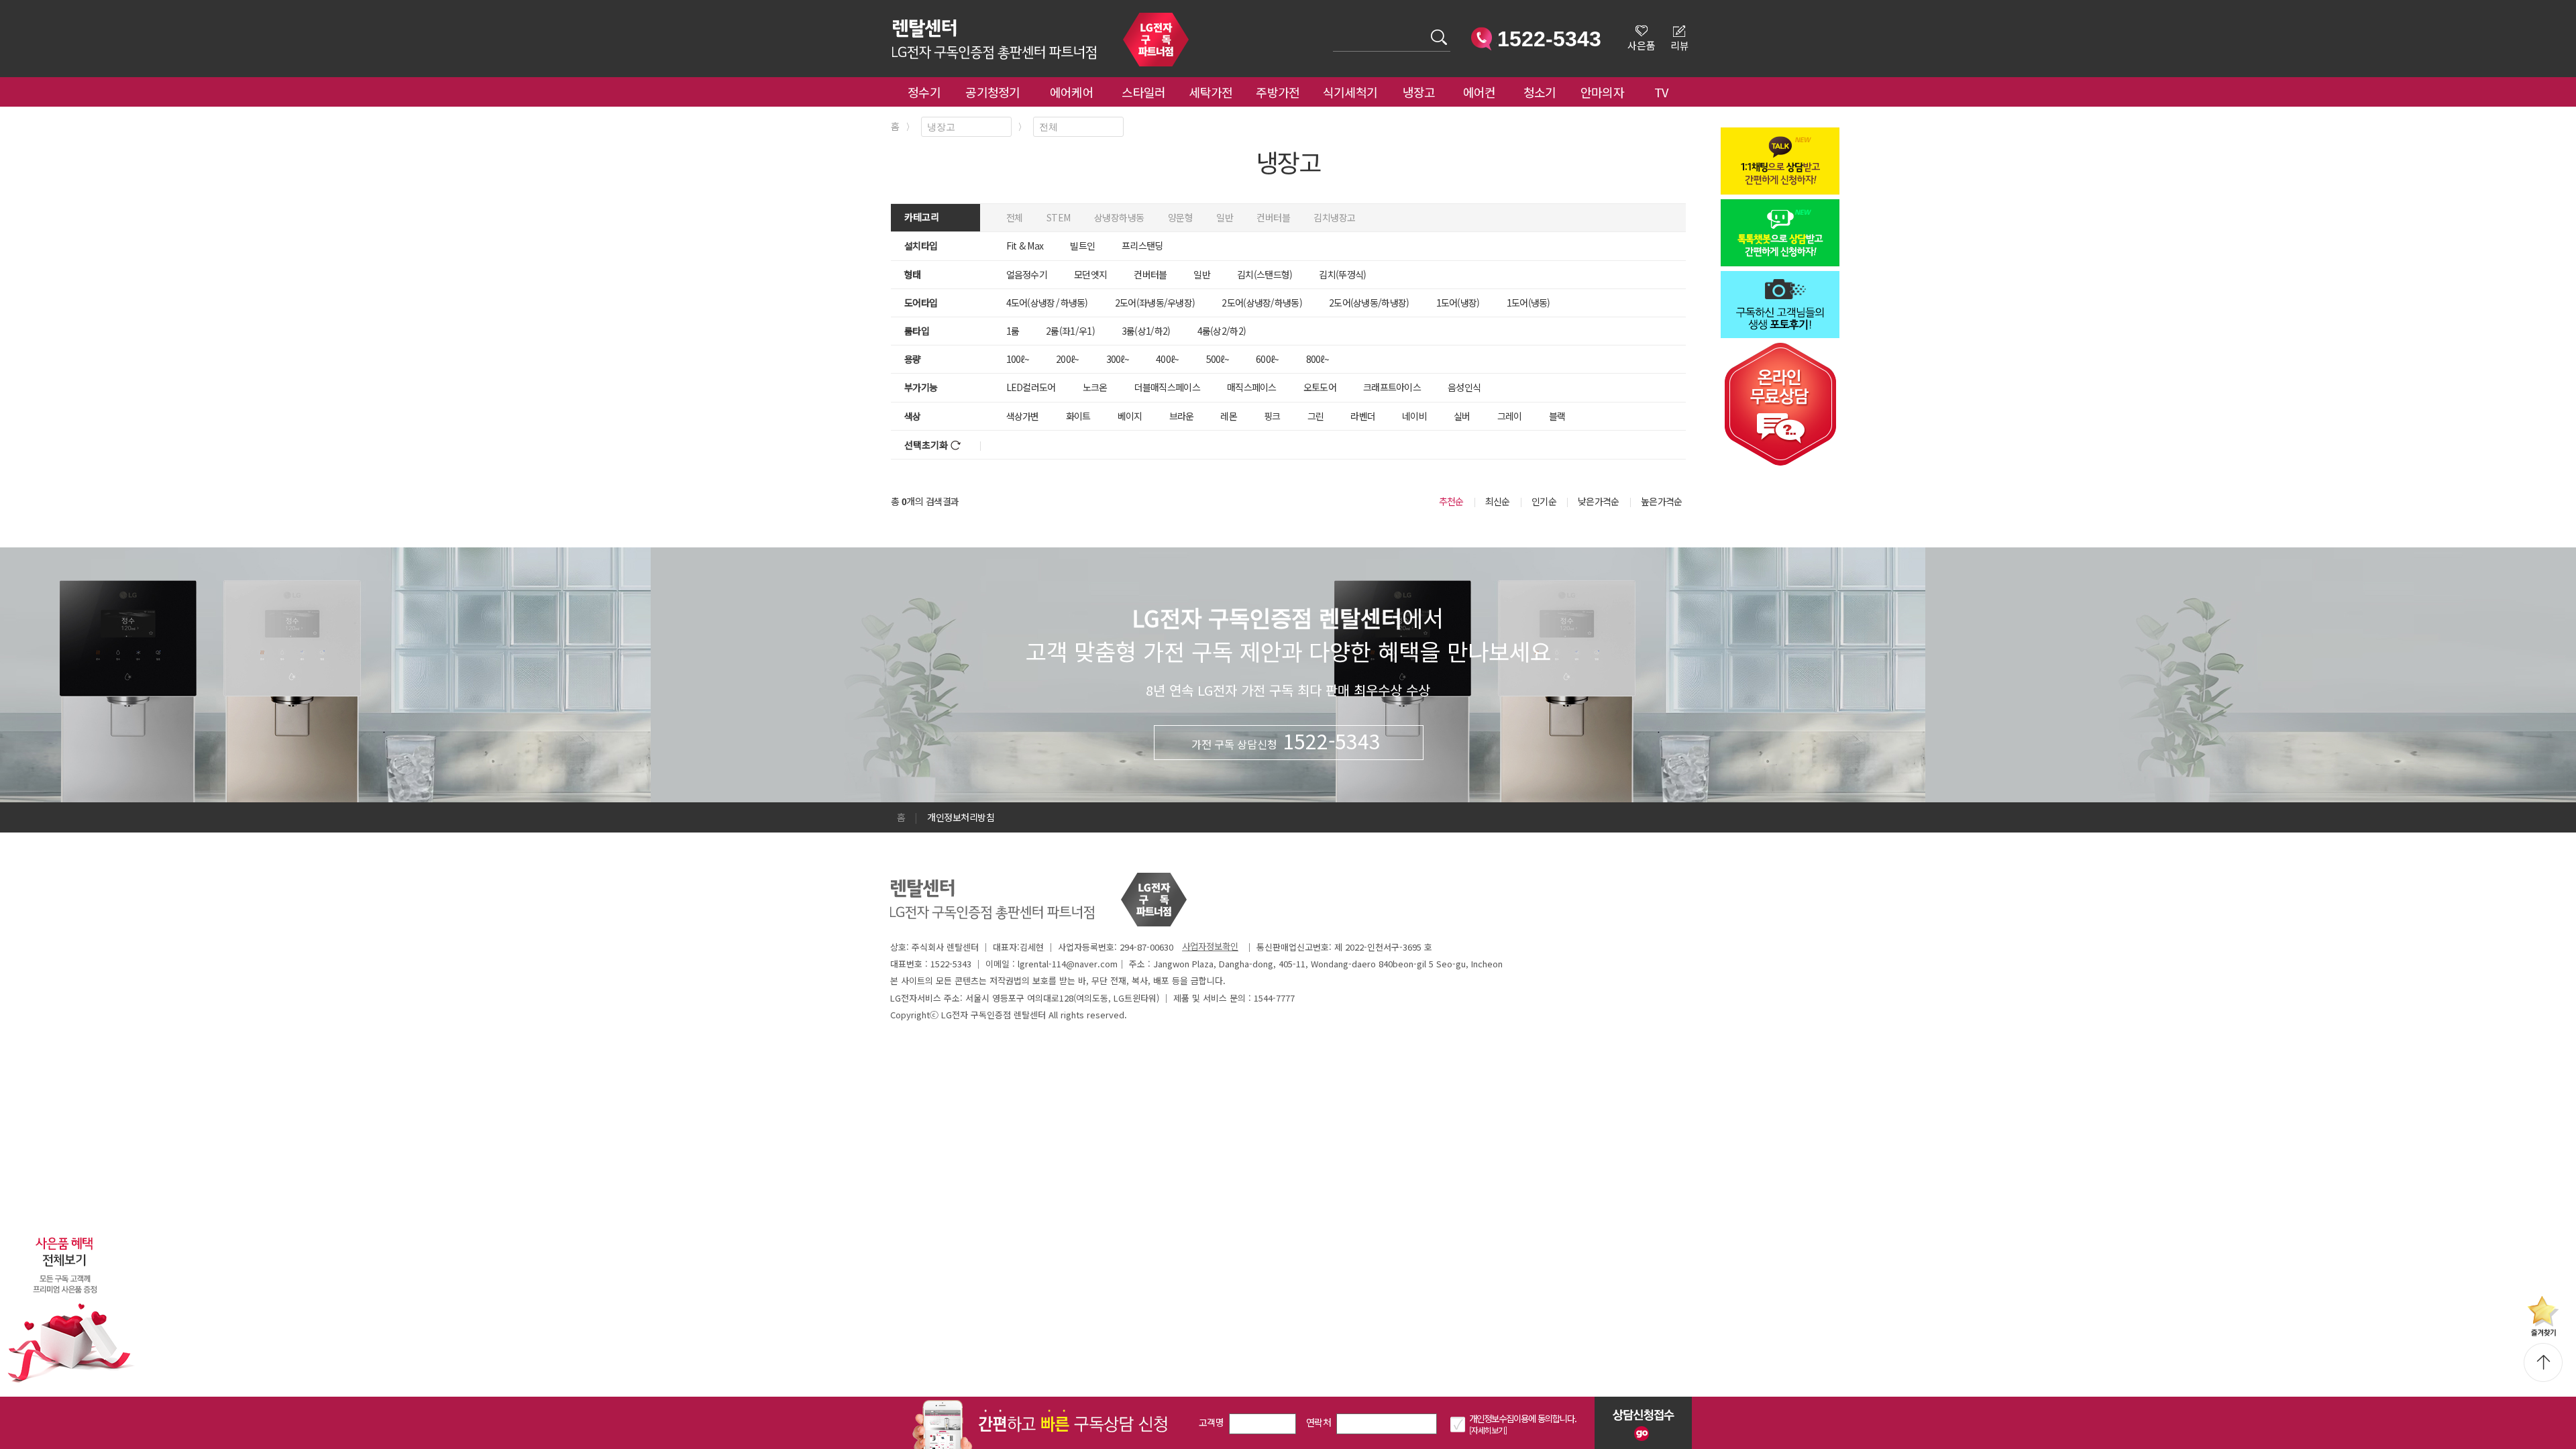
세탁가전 (1211, 92)
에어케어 (1072, 92)
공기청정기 (993, 92)
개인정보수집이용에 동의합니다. (1523, 1418)
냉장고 (1419, 92)
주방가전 (1278, 92)
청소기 (1540, 92)
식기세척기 (1350, 92)
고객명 (1211, 1422)
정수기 (924, 92)
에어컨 (1480, 92)
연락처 (1319, 1422)
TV (1661, 92)
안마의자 (1605, 92)
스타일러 (1143, 92)
